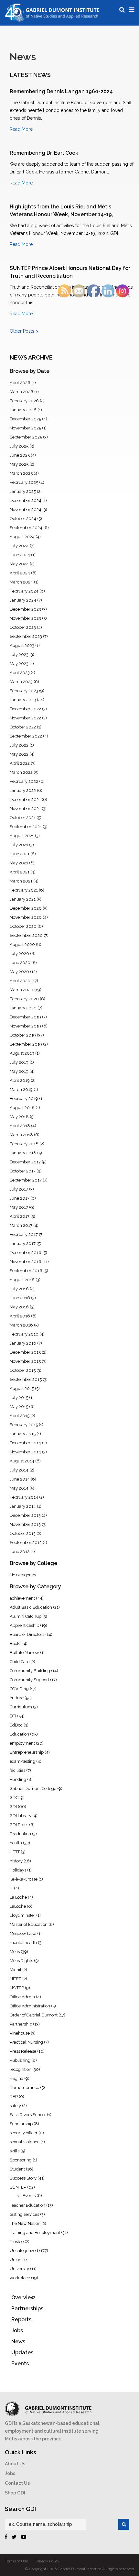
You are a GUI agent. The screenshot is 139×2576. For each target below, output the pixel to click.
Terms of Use (16, 2561)
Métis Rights (21, 1961)
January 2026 (23, 410)
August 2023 (22, 645)
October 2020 (23, 926)
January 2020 (23, 1008)
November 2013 (25, 1524)
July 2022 (19, 745)
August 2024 (22, 537)
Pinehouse (20, 2033)
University (19, 2269)
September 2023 (26, 636)
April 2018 (20, 1126)
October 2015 (23, 1370)
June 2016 (20, 1298)
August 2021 (22, 836)
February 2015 (24, 1425)
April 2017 (20, 1216)
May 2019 (19, 1071)
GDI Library (21, 1816)
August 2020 (22, 944)
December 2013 (25, 1515)
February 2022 (24, 781)
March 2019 (21, 1089)
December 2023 (25, 609)
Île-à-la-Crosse (24, 1879)
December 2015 (25, 1352)
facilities (17, 1770)
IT (11, 1888)
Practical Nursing (26, 2042)
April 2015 (20, 1416)
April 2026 (20, 383)
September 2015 (26, 1379)
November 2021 (25, 809)
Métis (15, 1952)
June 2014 (20, 1479)
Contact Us (17, 2483)
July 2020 (19, 954)
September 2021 (26, 827)
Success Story (23, 2178)
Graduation (20, 1834)
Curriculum (21, 1707)
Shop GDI (15, 2493)
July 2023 (19, 655)
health (16, 1843)
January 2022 (23, 790)
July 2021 (19, 845)
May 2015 (19, 1407)
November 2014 (25, 1452)
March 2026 (21, 392)
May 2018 (19, 1117)
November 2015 (25, 1361)
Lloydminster (22, 1915)
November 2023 (25, 618)
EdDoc (16, 1725)
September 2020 (26, 935)
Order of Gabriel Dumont (34, 2015)
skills (15, 2151)
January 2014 (23, 1506)
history (16, 1861)
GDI (13, 1807)
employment (22, 1743)
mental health (23, 1943)
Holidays (18, 1870)
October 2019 (23, 1035)
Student (17, 2169)
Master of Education (29, 1924)
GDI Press (19, 1825)
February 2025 (24, 482)
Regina (16, 2078)
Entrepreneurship (27, 1752)
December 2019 (25, 1017)
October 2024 (23, 519)
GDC (14, 1798)
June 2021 (20, 854)
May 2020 (19, 972)
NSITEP (17, 1988)
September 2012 (26, 1543)
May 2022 (19, 754)
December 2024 (26, 500)
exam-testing (22, 1761)
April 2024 (20, 573)
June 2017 (20, 1198)
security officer (24, 2133)
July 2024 (19, 546)
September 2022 (26, 736)
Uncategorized (24, 2251)
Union (16, 2260)
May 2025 (19, 464)
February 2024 (24, 591)
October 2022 (23, 727)
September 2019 (26, 1044)
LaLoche (18, 1906)
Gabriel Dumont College (33, 1788)
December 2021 (25, 799)
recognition (21, 2069)
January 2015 (23, 1434)
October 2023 (23, 627)
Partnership (21, 2024)
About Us (15, 2464)
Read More (21, 129)
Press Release (23, 2051)
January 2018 (23, 1153)
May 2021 (19, 863)
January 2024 (23, 600)
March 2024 (21, 582)
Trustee (17, 2242)
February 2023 (24, 691)
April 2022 (20, 763)
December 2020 (26, 908)
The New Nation (25, 2223)
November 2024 (26, 510)
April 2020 (20, 981)
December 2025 (25, 419)
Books (16, 1643)
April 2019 (20, 1080)
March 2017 (21, 1225)
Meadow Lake (23, 1933)
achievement (22, 1598)
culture (17, 1698)
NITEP (16, 1979)
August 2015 (22, 1388)
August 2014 (22, 1461)
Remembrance (24, 2087)
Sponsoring (21, 2160)
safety (15, 2106)
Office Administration (30, 2006)
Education (19, 1734)
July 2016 (19, 1289)
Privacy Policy (48, 2561)
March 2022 (21, 772)
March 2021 (21, 881)
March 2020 (21, 990)
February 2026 (24, 401)
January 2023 (23, 700)
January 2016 (23, 1343)
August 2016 (22, 1280)
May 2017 (19, 1207)
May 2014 (19, 1488)
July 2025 (19, 446)
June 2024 (20, 555)
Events (29, 2196)
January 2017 (23, 1244)
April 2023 (20, 673)
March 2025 (21, 473)
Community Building (30, 1671)
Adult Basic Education (31, 1607)
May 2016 (19, 1307)
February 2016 (24, 1334)
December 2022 (25, 709)
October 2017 (23, 1171)
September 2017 (26, 1180)
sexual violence (25, 2142)
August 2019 (22, 1053)
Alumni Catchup (26, 1616)
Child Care (20, 1662)
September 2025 (26, 437)
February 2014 (24, 1497)
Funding (18, 1779)
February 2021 (24, 890)
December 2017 (25, 1162)
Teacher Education (27, 2205)
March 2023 (21, 682)
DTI (13, 1716)
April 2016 (20, 1316)
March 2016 (21, 1325)
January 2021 (23, 899)
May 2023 (19, 664)
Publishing (20, 2060)
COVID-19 (19, 1689)
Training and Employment (35, 2232)
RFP (14, 2097)
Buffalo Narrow (24, 1653)
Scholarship (21, 2124)
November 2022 (25, 718)
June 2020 (20, 963)
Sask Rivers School (28, 2115)
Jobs (10, 2473)
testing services (24, 2214)
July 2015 (19, 1398)
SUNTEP (18, 2187)
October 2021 (23, 818)
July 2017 (19, 1189)
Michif (16, 1970)
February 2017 (24, 1234)
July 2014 (19, 1470)
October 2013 (23, 1533)
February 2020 (24, 999)
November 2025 (25, 428)
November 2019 (25, 1026)
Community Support (29, 1680)
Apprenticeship (24, 1625)
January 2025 (23, 491)
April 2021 (20, 872)
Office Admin (22, 1997)
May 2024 (19, 564)
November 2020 (26, 917)
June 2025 (20, 455)
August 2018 (22, 1108)
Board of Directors (27, 1634)
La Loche (18, 1897)
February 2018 (24, 1144)
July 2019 (19, 1062)
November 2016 (26, 1262)
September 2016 (26, 1271)
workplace (20, 2278)
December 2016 (26, 1253)
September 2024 (26, 528)
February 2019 (24, 1099)
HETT (15, 1852)
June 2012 (20, 1552)
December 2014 (25, 1443)
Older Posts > (24, 331)
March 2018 (21, 1135)
